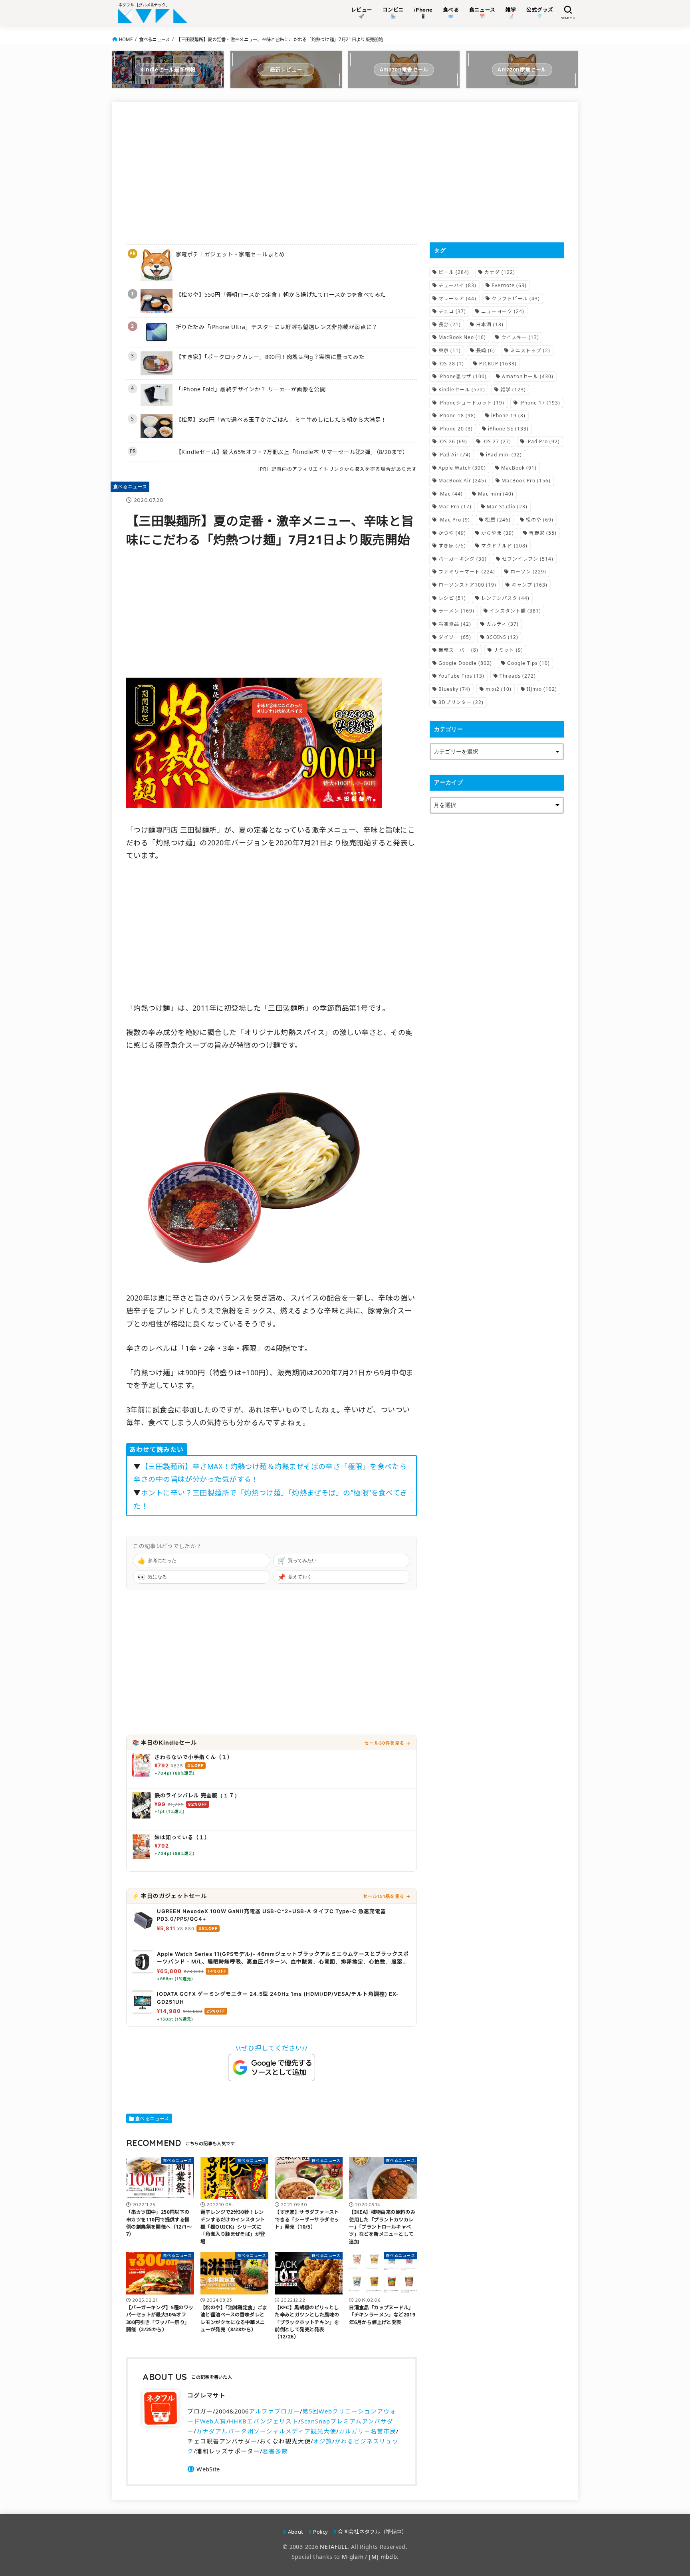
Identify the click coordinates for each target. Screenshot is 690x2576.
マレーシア (457, 298)
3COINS (502, 637)
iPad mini (504, 455)
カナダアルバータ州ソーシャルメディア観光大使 (266, 2431)
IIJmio (542, 689)
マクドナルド (504, 546)
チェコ (452, 311)
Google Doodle (465, 663)
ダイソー (455, 637)
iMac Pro (454, 520)
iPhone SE (508, 429)
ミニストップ (530, 350)
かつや (452, 533)
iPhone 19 (508, 415)
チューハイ (457, 285)
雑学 (513, 390)
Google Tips (528, 663)
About (295, 2532)
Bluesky (454, 689)
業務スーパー (458, 650)
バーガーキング (463, 559)
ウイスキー (520, 337)
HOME (126, 39)
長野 (450, 324)
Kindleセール (462, 390)
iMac (451, 494)
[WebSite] (203, 2469)
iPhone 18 (457, 415)
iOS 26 (453, 441)
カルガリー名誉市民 (367, 2431)
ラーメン (456, 611)
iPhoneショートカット (471, 403)
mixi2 (499, 689)
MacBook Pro (526, 481)
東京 (450, 350)
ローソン (528, 572)
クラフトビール (516, 298)
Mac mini (496, 494)
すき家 (452, 546)
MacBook (519, 468)
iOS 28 (451, 364)
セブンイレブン (528, 559)
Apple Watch (462, 468)
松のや (540, 520)
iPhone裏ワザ (463, 376)
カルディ (503, 624)
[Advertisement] (272, 172)
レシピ (452, 598)
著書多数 (275, 2451)
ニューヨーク (503, 311)
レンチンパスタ (505, 598)
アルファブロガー (274, 2411)
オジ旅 (323, 2441)
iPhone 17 (540, 403)
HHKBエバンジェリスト (264, 2421)
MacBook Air (462, 481)
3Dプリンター (461, 702)
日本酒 (490, 324)
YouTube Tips (461, 676)
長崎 (486, 350)
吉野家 (543, 533)
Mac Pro (455, 507)
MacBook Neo (462, 337)
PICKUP (498, 364)
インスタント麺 (515, 611)
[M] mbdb (383, 2557)
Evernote (509, 285)
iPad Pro (543, 441)
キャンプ (529, 585)
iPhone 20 (456, 429)
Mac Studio (507, 507)
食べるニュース (155, 39)
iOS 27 (497, 441)
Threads (518, 676)
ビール (454, 272)
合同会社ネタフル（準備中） (372, 2532)
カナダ (500, 272)
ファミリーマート (467, 572)
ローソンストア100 (467, 585)
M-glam (353, 2557)
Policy (320, 2532)
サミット (508, 650)
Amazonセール (528, 376)
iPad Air (455, 455)
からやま (498, 533)
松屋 (498, 520)
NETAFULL (334, 2547)
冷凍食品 (455, 624)
